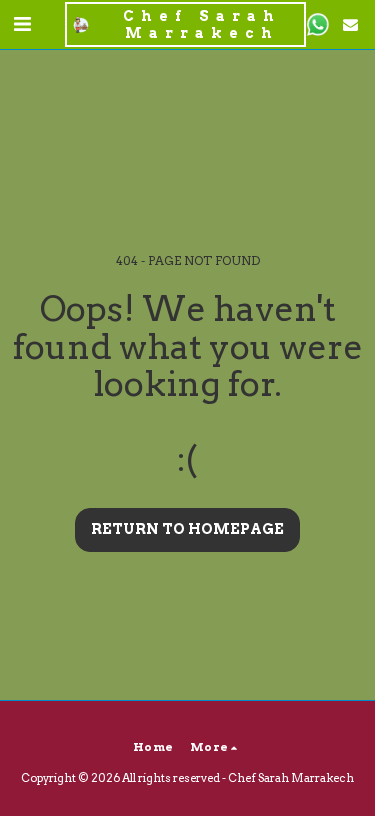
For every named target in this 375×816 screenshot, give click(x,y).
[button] (22, 24)
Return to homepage (187, 529)
